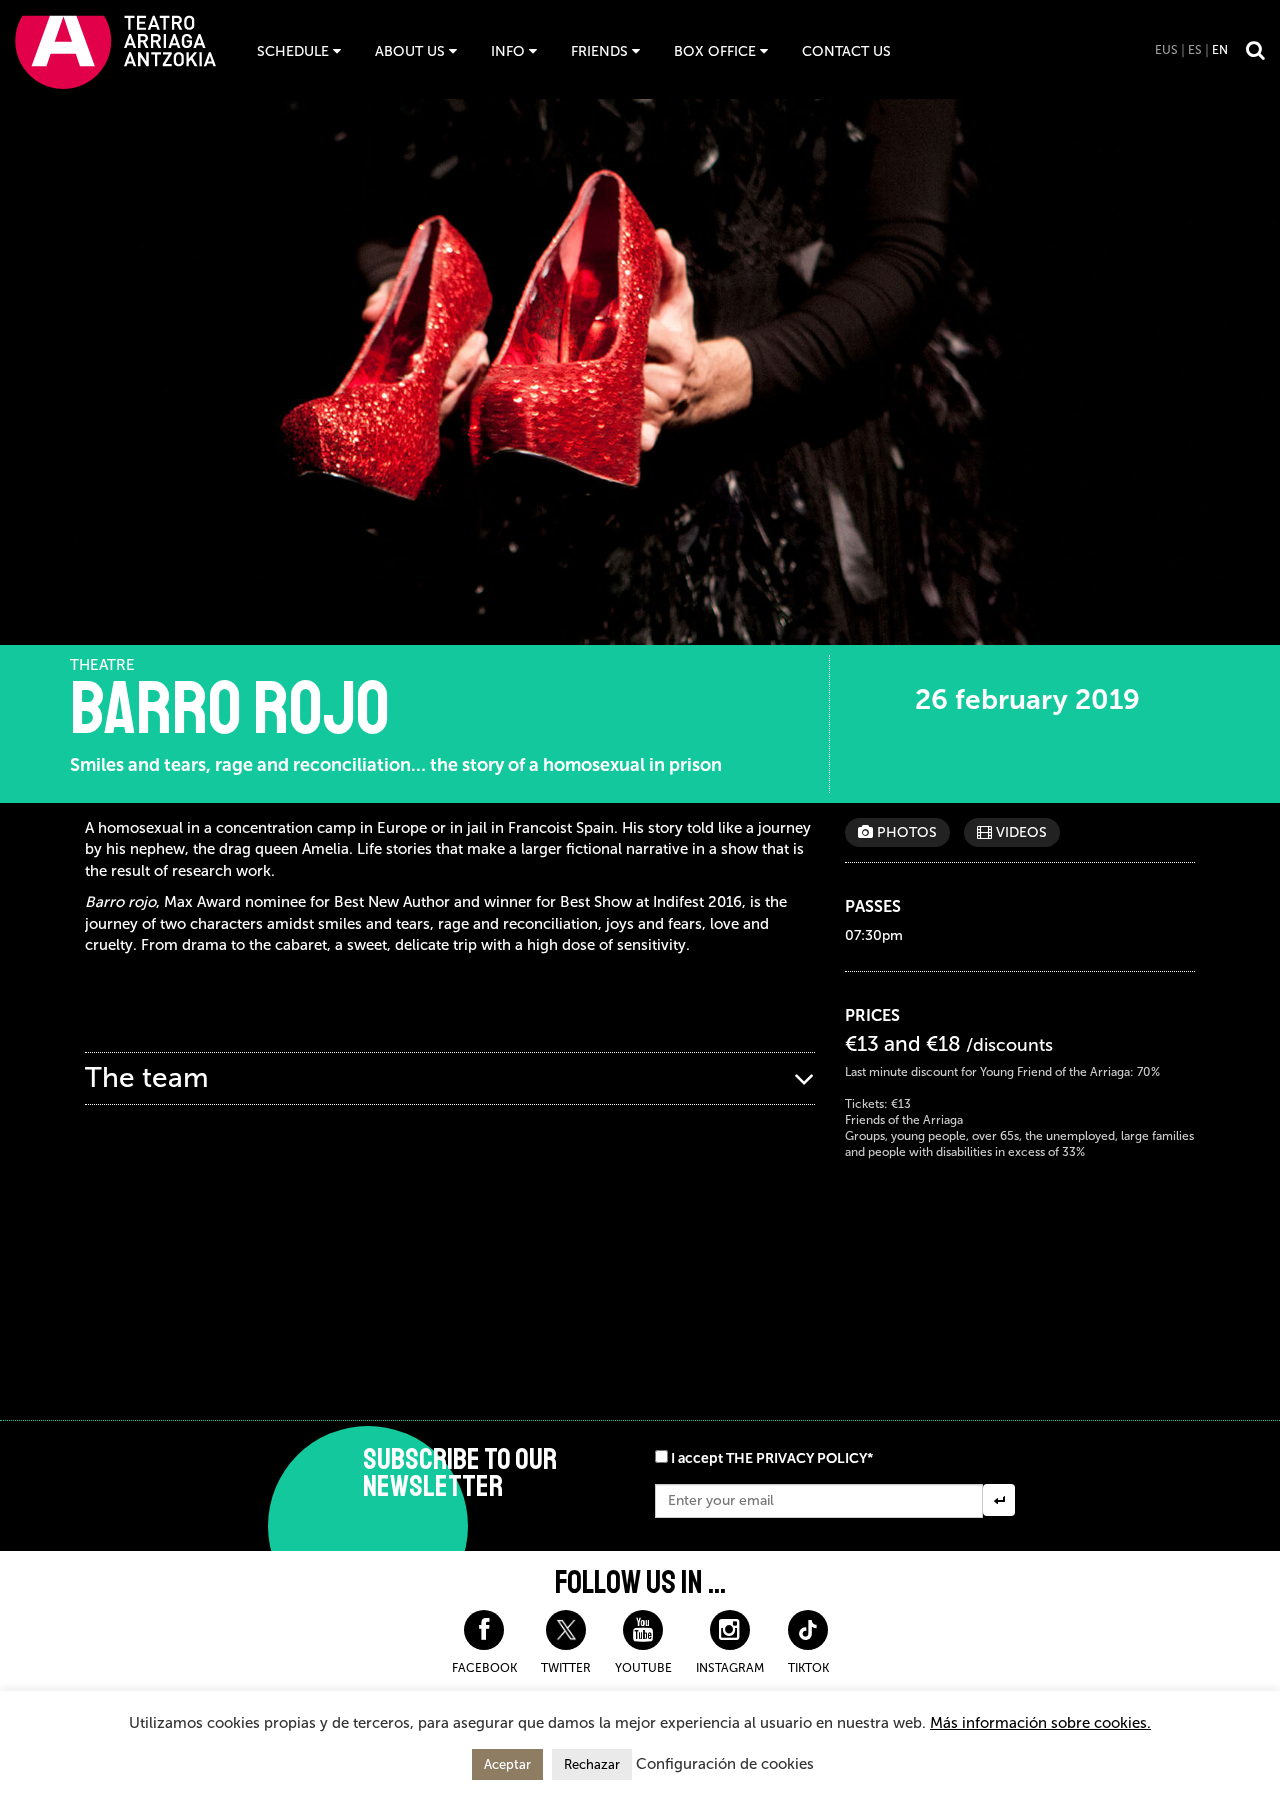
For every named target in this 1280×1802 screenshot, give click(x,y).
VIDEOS (1019, 832)
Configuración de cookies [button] (725, 1764)
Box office (715, 51)
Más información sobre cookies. (1040, 1723)
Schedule (293, 51)
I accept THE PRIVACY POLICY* (772, 1458)
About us (410, 51)
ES (1195, 50)
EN (1220, 50)
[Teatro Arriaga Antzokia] (115, 51)
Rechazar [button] (592, 1764)
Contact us (846, 51)
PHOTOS (905, 832)
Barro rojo (230, 709)
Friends (599, 51)
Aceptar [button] (507, 1764)
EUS (1166, 50)
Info (508, 51)
